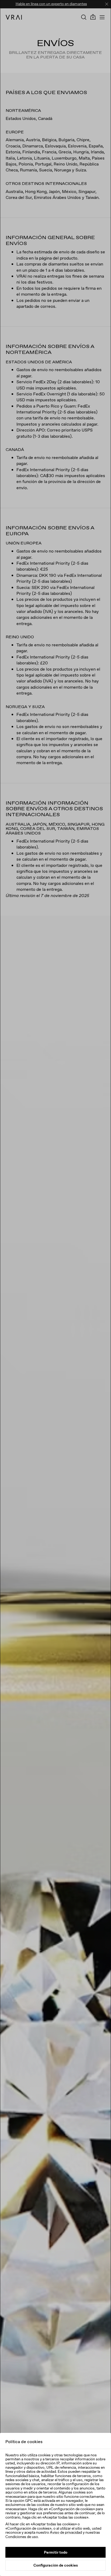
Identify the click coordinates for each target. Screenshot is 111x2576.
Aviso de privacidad (66, 2532)
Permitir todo (56, 2552)
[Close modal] (55, 1288)
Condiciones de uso (22, 2537)
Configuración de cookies (56, 2565)
